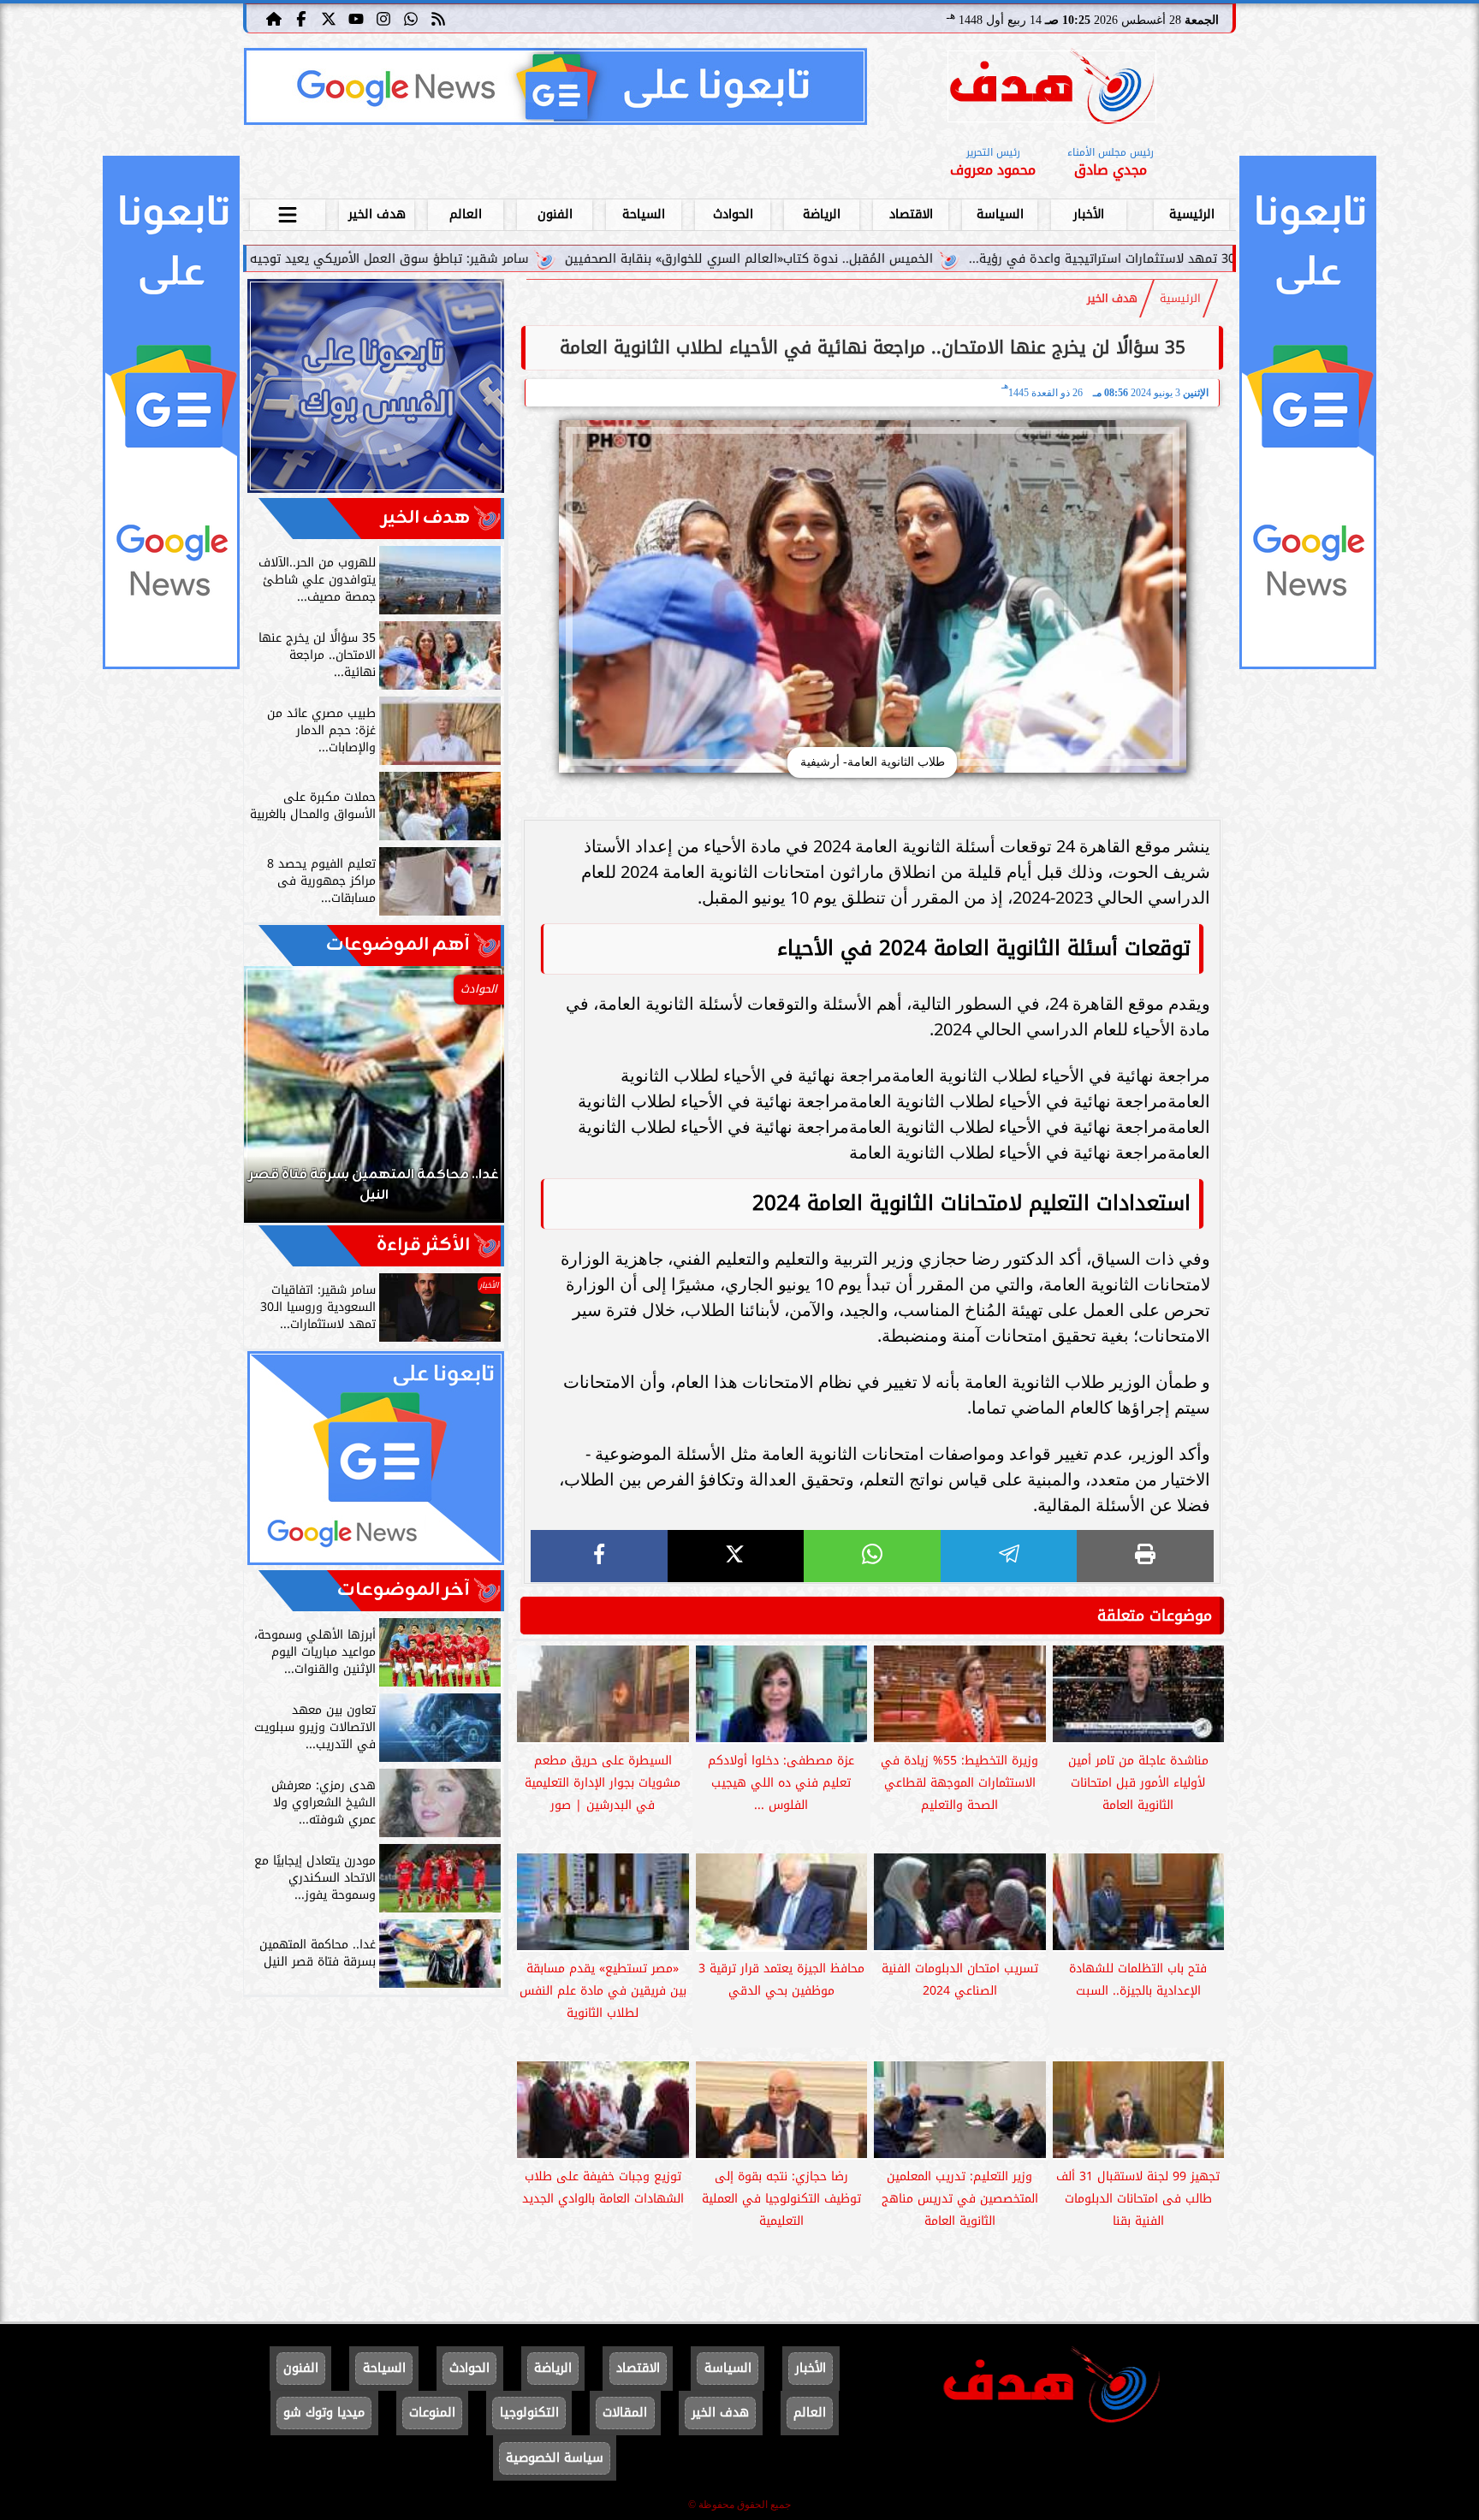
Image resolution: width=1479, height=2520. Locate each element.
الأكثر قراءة (423, 1245)
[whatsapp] (872, 1556)
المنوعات (432, 2413)
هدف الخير (377, 214)
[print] (1145, 1556)
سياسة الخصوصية (555, 2458)
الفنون (555, 214)
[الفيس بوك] (301, 18)
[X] (736, 1556)
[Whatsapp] (411, 18)
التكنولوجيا (529, 2413)
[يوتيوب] (356, 18)
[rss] (438, 18)
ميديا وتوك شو (324, 2413)
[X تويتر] (329, 18)
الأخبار (1089, 214)
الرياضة (822, 214)
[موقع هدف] (1052, 89)
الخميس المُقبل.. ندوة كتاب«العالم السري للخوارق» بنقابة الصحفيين (893, 259)
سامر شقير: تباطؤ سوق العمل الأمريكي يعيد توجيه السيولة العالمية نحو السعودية (447, 259)
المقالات (625, 2413)
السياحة (644, 214)
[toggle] (288, 212)
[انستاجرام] (383, 18)
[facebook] (599, 1556)
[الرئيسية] (274, 18)
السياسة (1000, 214)
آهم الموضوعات (398, 945)
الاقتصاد (911, 214)
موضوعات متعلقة (1155, 1616)
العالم (466, 214)
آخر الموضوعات (404, 1590)
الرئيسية (1192, 214)
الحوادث (733, 214)
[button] (280, 1103)
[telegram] (1009, 1556)
